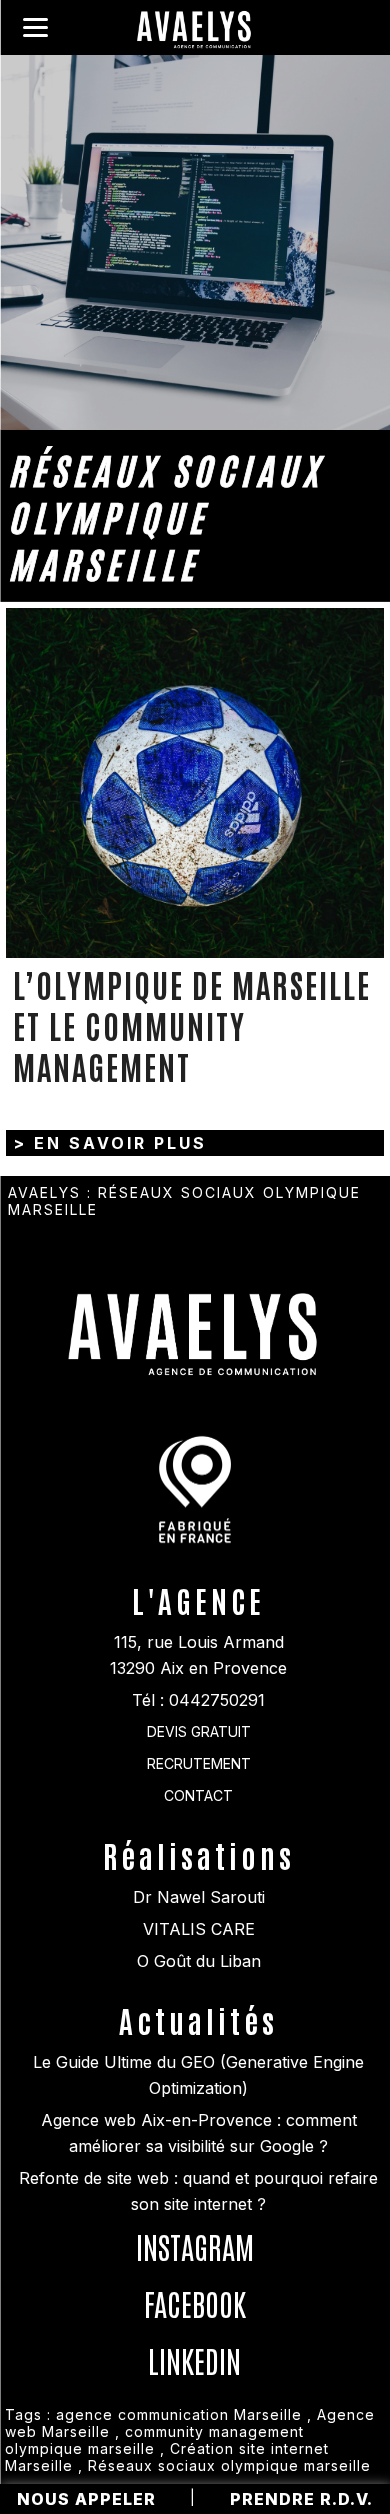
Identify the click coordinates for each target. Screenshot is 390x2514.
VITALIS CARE (199, 1929)
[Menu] (35, 27)
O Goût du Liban (199, 1961)
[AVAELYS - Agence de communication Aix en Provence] (194, 32)
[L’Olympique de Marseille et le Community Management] (195, 783)
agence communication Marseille (179, 2414)
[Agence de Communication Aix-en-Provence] (195, 1316)
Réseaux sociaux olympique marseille (229, 2465)
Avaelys (44, 1192)
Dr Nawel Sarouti (199, 1897)
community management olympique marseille (154, 2440)
